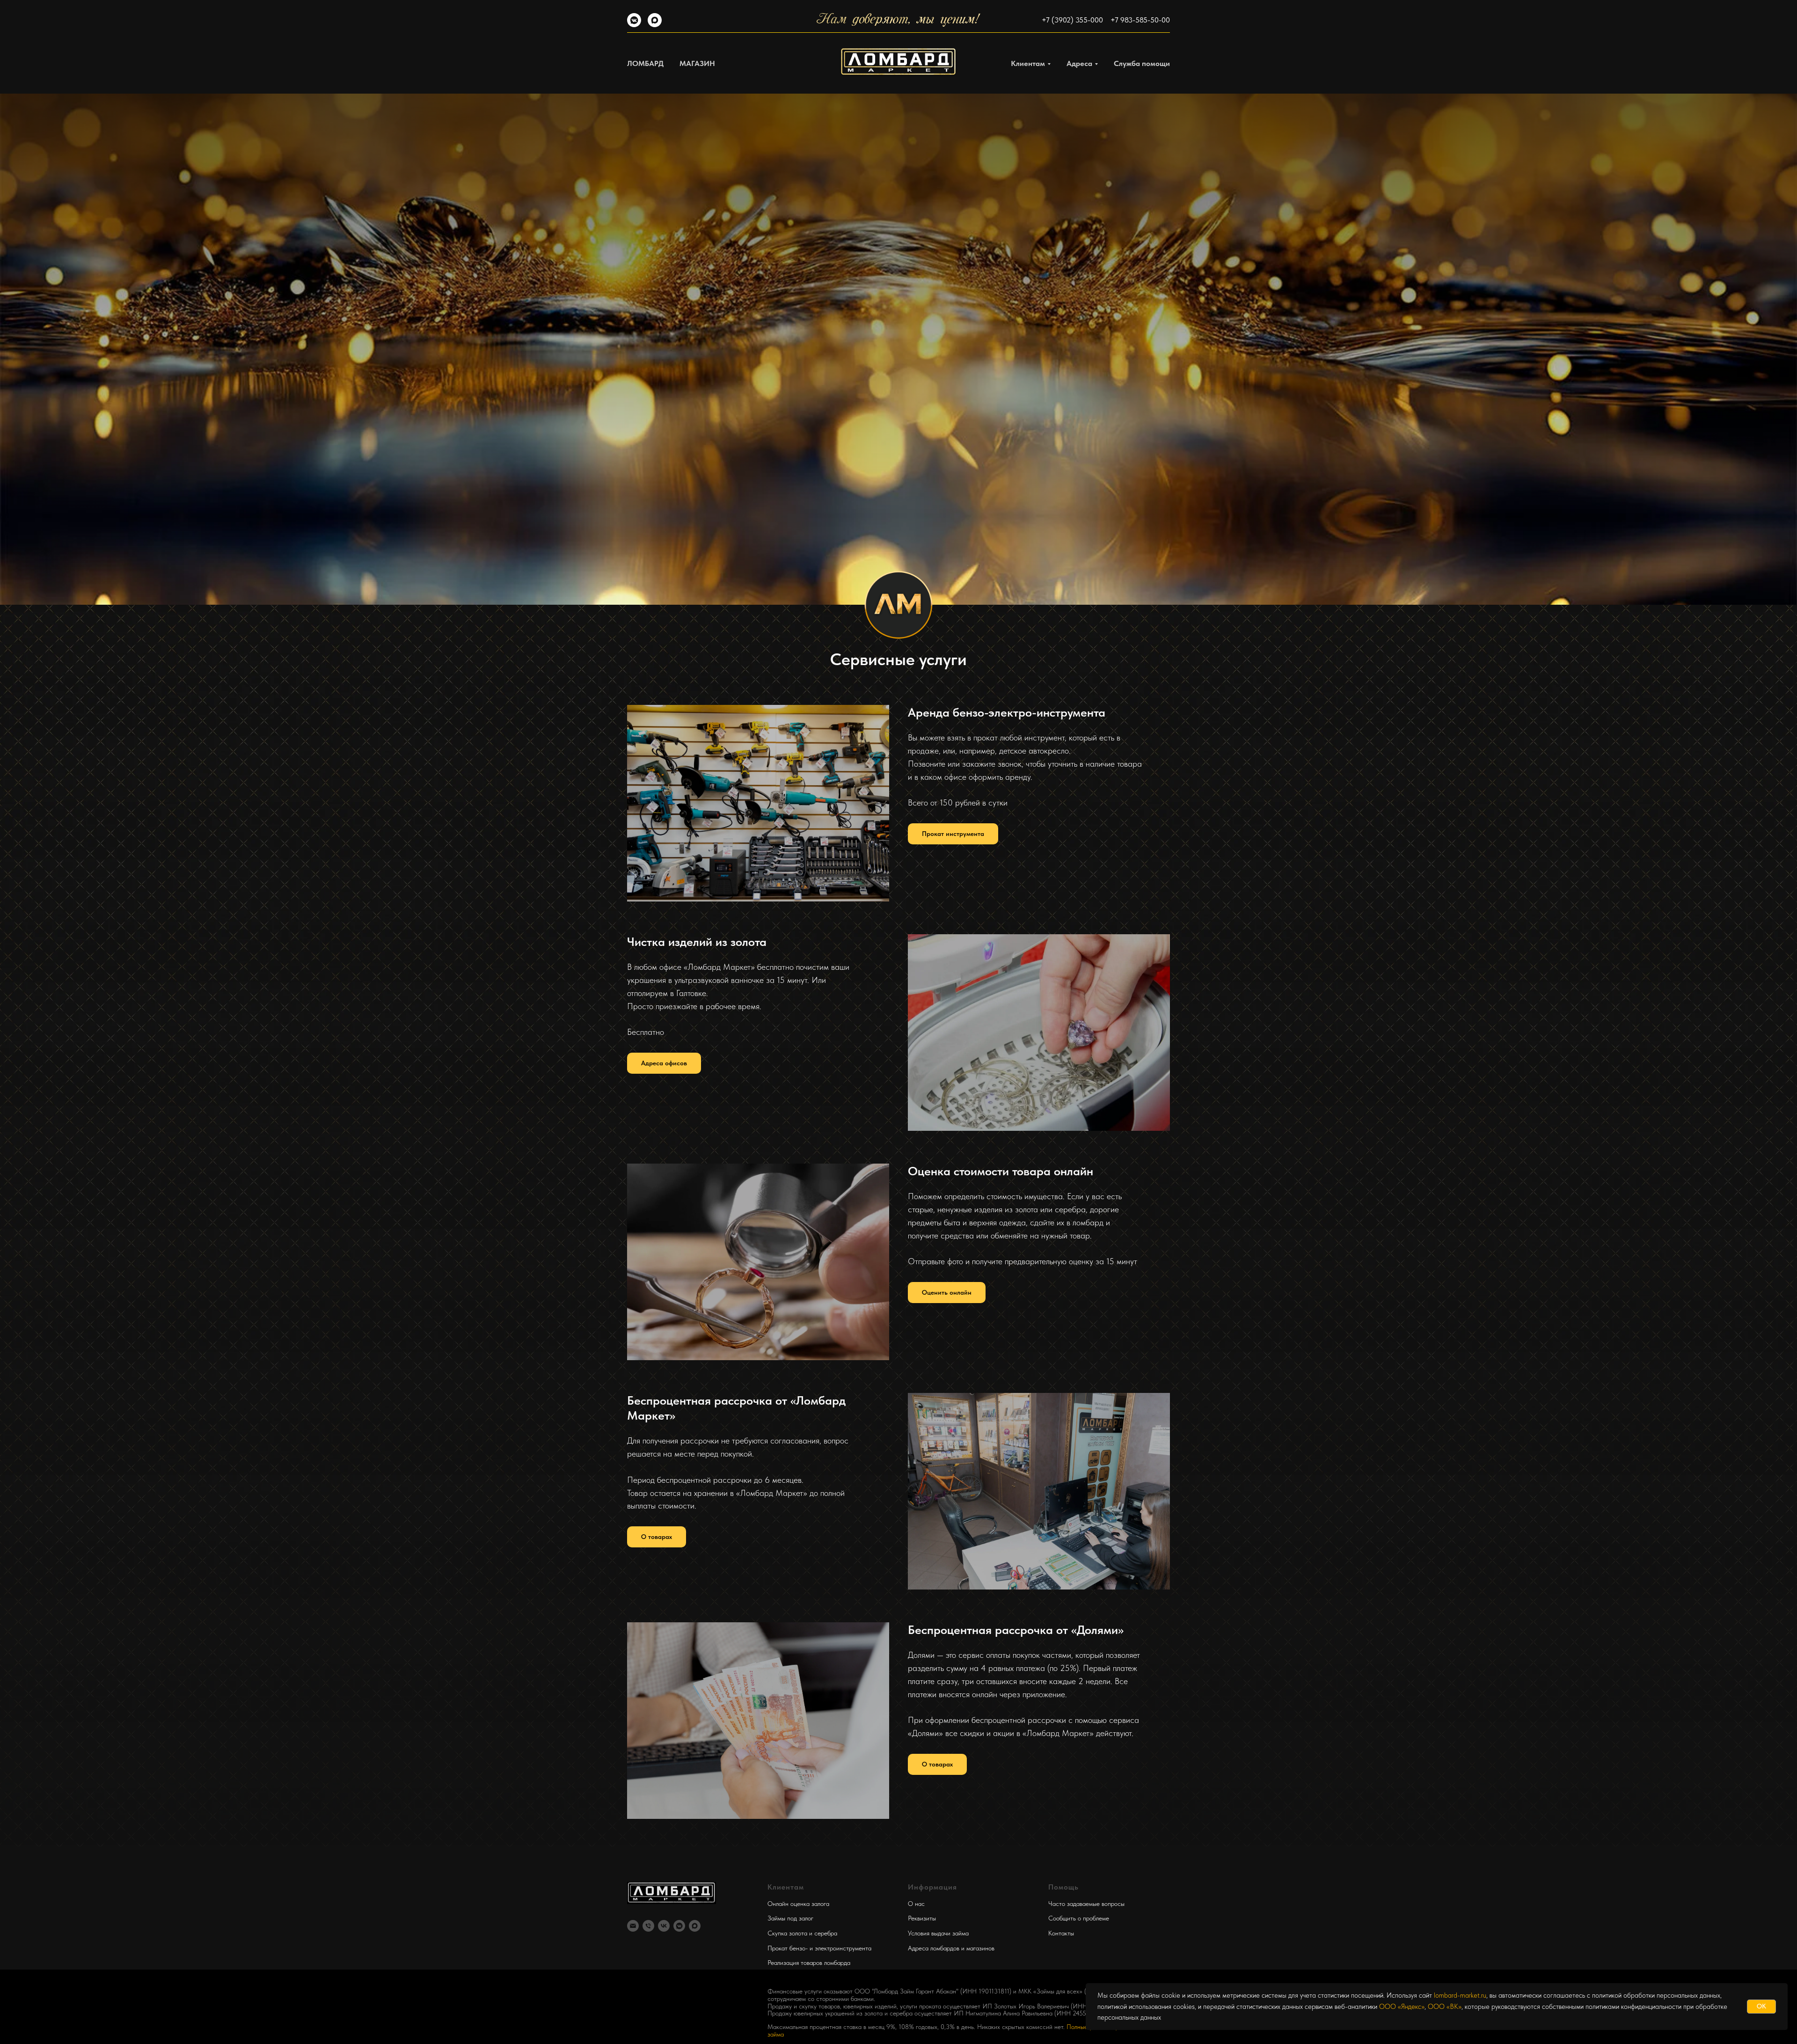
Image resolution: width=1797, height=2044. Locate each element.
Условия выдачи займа (938, 1933)
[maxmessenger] (655, 25)
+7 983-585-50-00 (1140, 20)
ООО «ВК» (1445, 2007)
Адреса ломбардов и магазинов (951, 1948)
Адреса (1079, 63)
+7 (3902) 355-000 (1072, 20)
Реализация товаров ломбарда (809, 1963)
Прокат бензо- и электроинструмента (819, 1948)
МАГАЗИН (697, 63)
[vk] (664, 1926)
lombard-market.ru (1460, 1995)
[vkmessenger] (634, 25)
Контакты (1061, 1933)
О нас (916, 1904)
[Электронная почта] (633, 1926)
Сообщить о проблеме (1079, 1918)
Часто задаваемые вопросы (1086, 1904)
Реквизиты (922, 1918)
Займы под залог (790, 1918)
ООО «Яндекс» (1402, 2007)
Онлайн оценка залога (798, 1904)
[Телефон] (648, 1926)
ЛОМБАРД (645, 63)
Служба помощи (1142, 63)
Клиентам (1028, 63)
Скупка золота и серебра (802, 1933)
